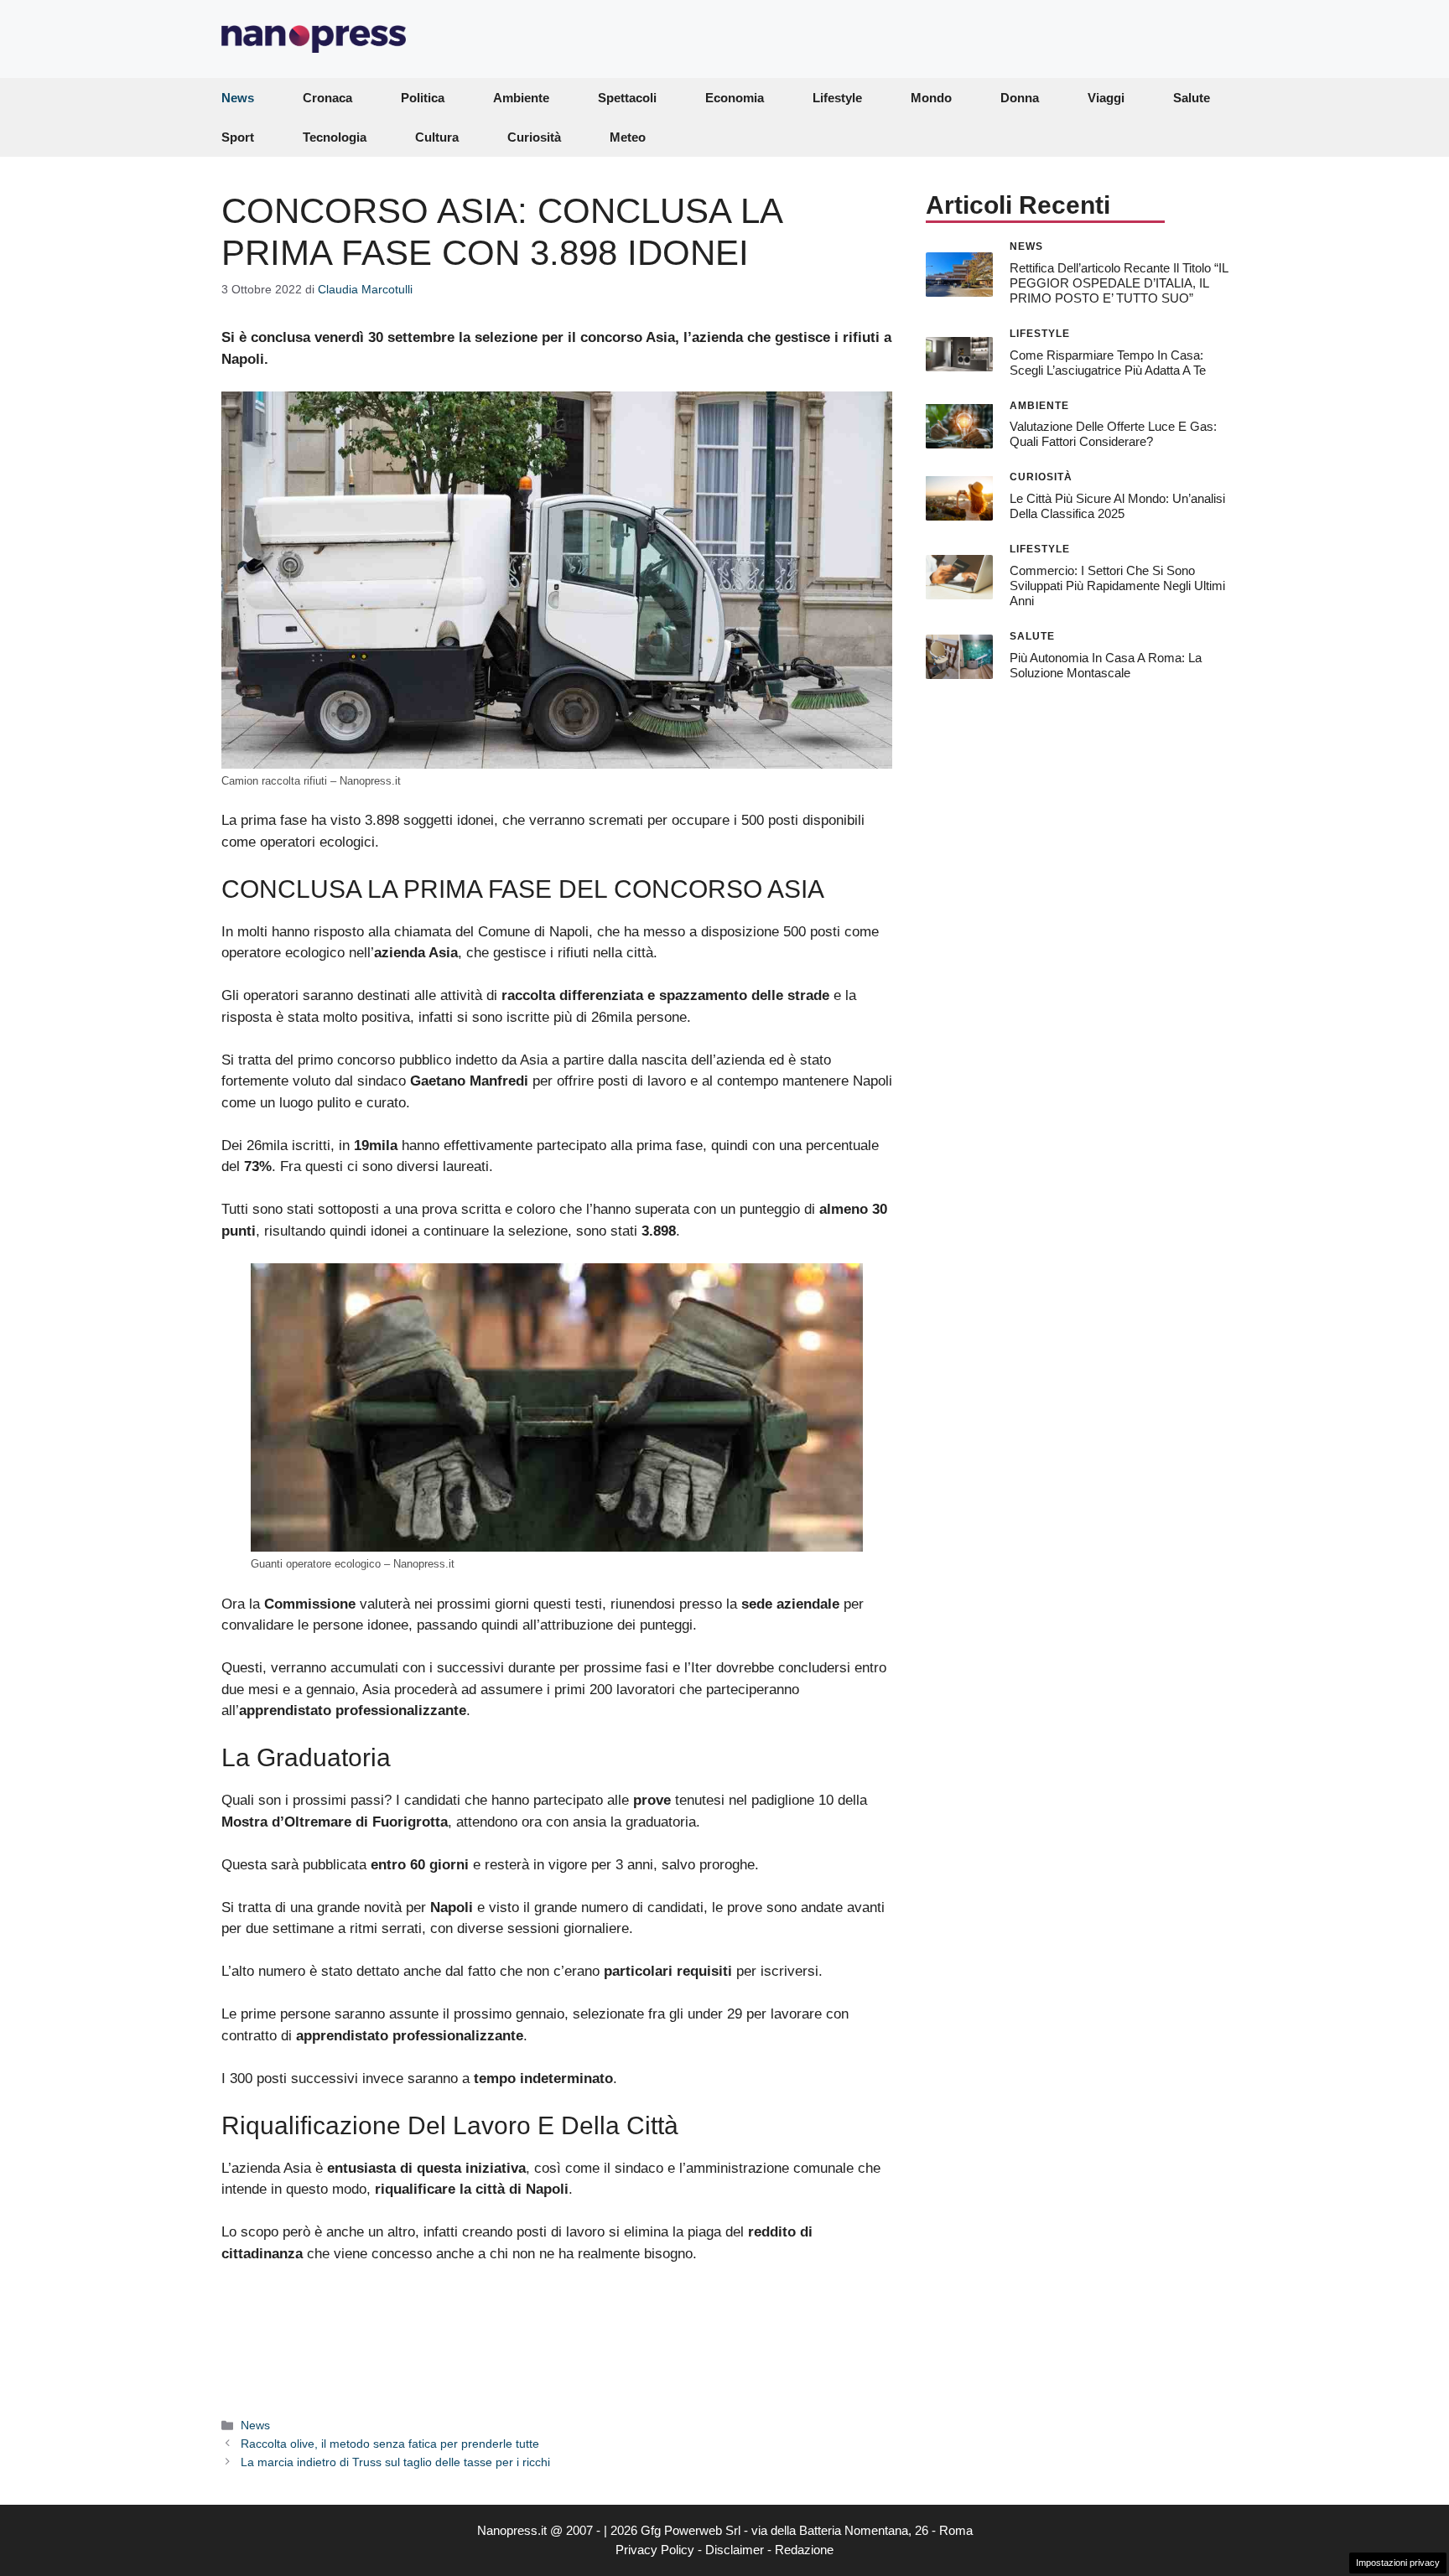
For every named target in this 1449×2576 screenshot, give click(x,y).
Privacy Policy (655, 2550)
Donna (1020, 98)
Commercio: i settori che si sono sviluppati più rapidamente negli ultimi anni (1117, 586)
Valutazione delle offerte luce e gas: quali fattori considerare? (1113, 434)
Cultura (437, 137)
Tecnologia (335, 137)
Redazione (804, 2550)
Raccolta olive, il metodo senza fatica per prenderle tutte (390, 2444)
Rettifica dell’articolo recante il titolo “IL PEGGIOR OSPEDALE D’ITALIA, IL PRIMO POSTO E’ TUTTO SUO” (1119, 282)
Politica (423, 98)
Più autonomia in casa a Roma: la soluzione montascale (1106, 664)
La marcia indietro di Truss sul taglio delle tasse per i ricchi (395, 2462)
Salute (1192, 98)
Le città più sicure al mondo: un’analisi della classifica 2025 (1117, 506)
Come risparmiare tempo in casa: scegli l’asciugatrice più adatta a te (1108, 362)
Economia (735, 98)
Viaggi (1106, 98)
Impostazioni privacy (1398, 2563)
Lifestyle (837, 98)
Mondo (931, 98)
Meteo (628, 137)
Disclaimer (735, 2550)
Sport (238, 137)
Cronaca (327, 98)
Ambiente (521, 98)
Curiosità (534, 137)
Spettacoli (627, 98)
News (238, 98)
